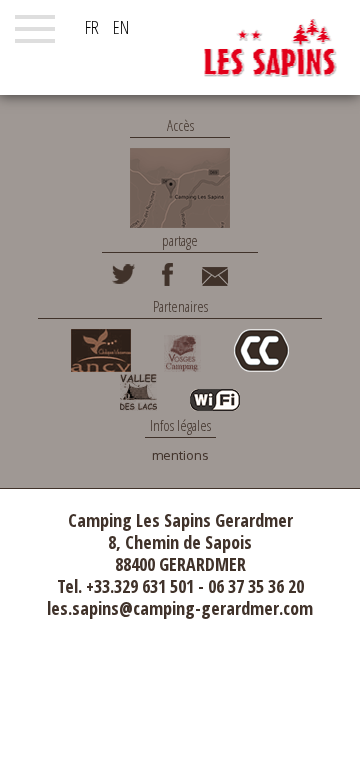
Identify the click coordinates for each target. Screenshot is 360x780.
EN (121, 27)
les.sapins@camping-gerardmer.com (180, 608)
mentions (180, 455)
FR (92, 27)
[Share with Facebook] (168, 281)
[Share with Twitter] (123, 281)
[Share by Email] (215, 281)
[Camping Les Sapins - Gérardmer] (270, 47)
